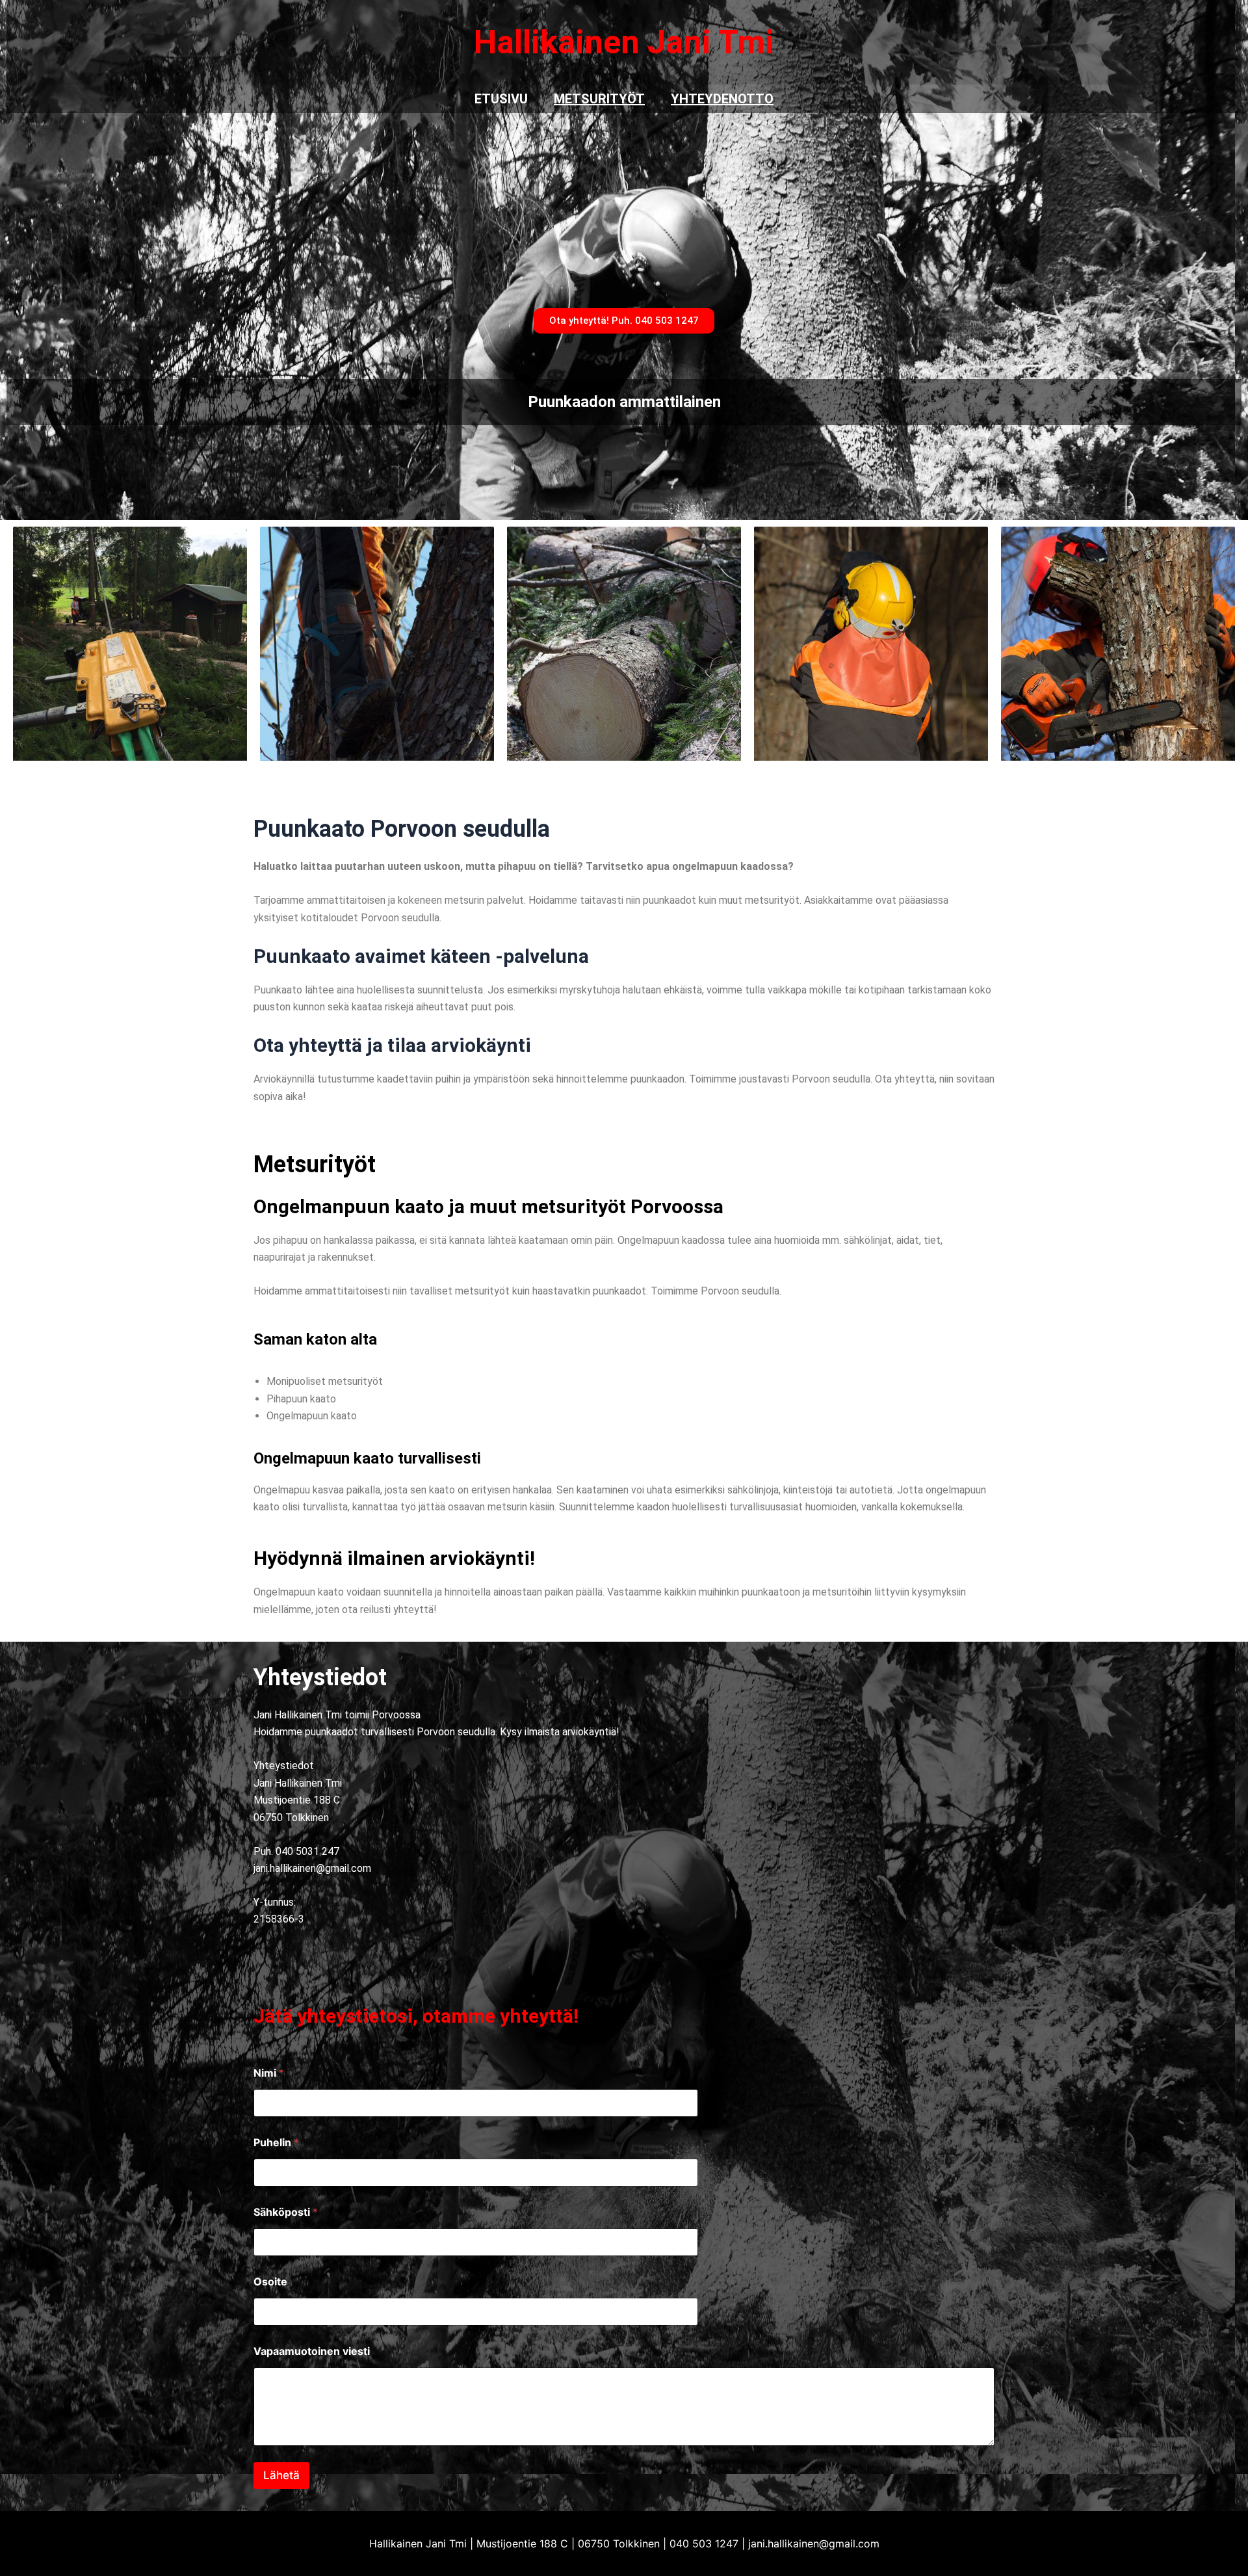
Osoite (270, 2282)
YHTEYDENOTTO (722, 99)
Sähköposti (286, 2212)
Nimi (269, 2073)
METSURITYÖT (599, 99)
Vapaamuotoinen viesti (312, 2351)
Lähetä (281, 2475)
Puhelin (276, 2143)
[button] (624, 321)
